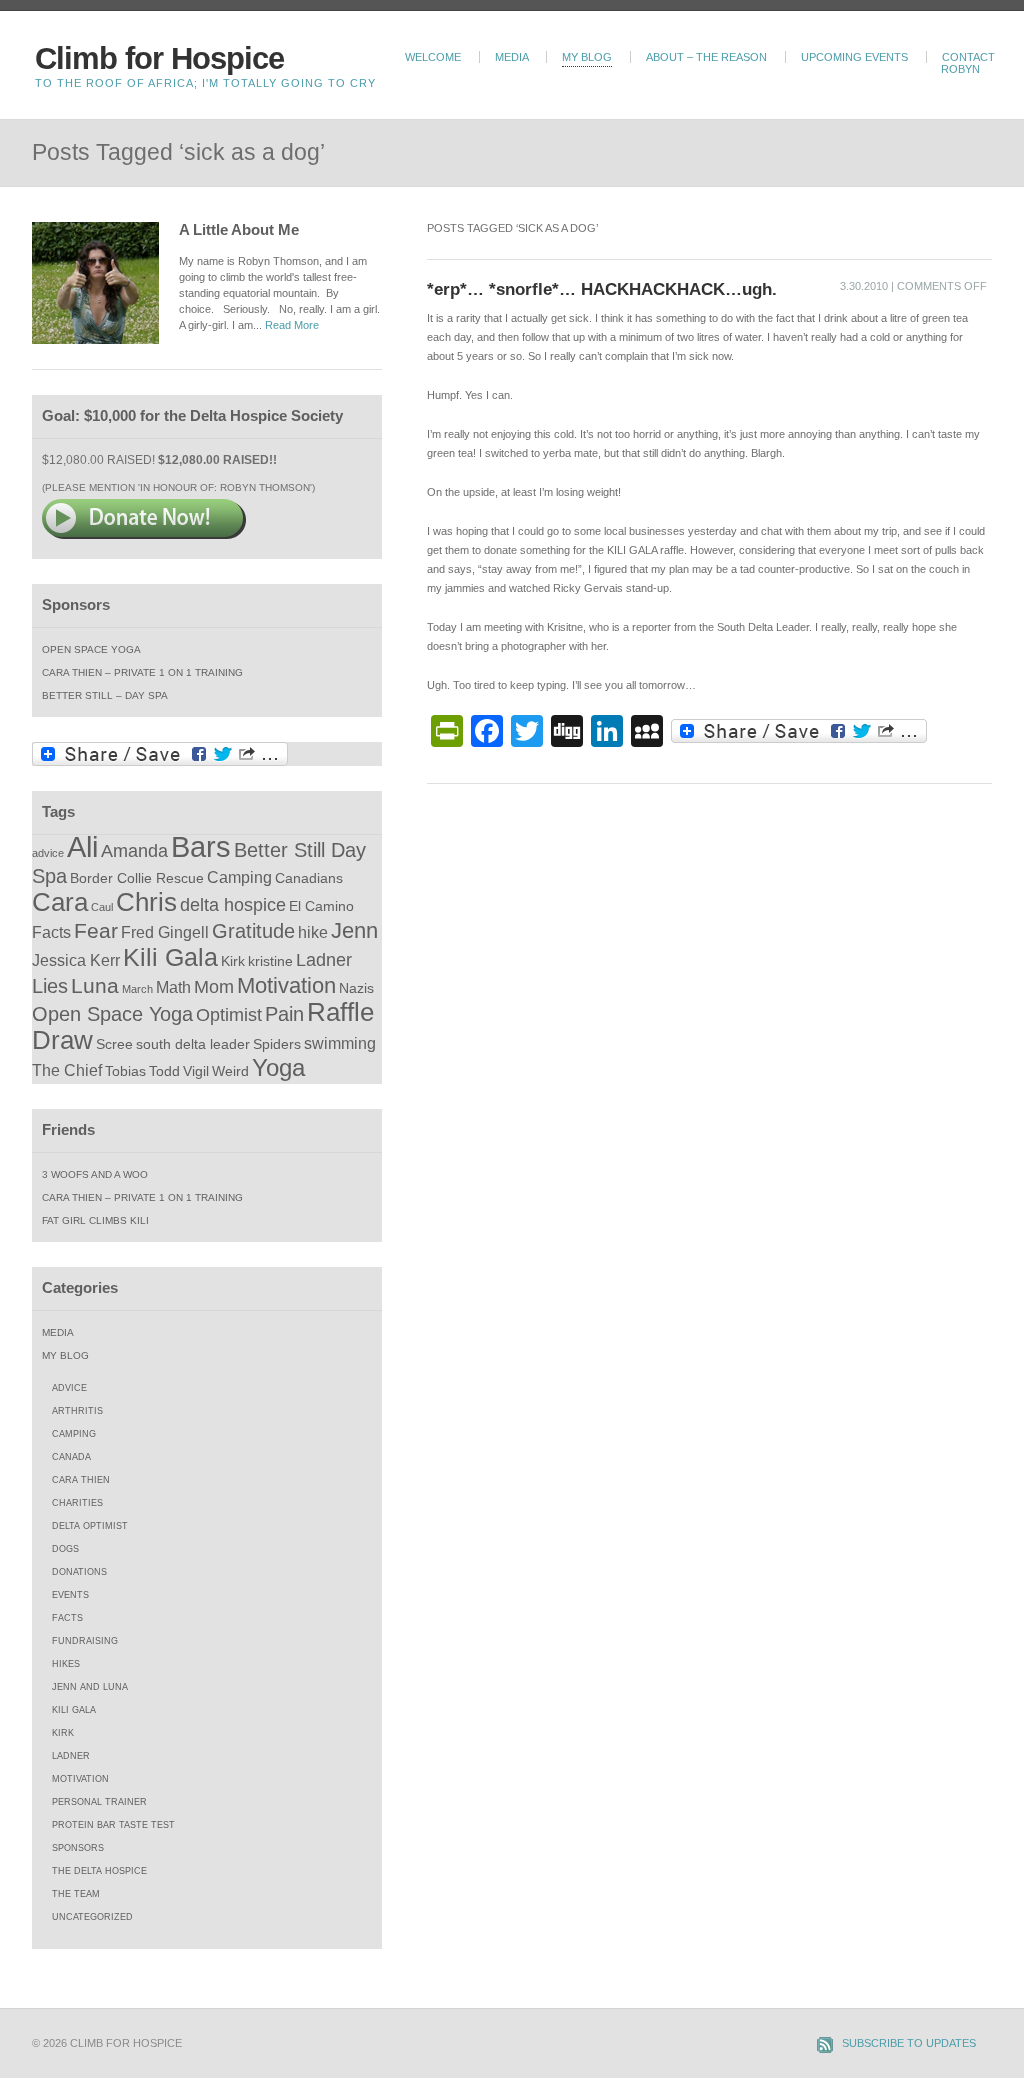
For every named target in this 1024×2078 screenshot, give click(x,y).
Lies (50, 986)
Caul (102, 907)
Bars (201, 846)
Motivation (286, 985)
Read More (292, 325)
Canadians (309, 878)
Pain (284, 1014)
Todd (164, 1071)
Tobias (125, 1071)
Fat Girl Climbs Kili (95, 1220)
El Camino (321, 906)
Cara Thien (81, 1480)
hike (313, 932)
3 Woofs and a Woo (95, 1174)
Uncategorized (92, 1917)
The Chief (67, 1070)
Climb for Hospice (159, 58)
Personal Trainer (99, 1802)
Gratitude (253, 931)
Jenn (354, 930)
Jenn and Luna (90, 1687)
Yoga (278, 1068)
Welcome (433, 57)
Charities (77, 1503)
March (137, 989)
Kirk (233, 961)
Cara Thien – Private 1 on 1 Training (142, 672)
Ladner (324, 960)
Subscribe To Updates (909, 2043)
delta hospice (233, 905)
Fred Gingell (165, 932)
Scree (114, 1044)
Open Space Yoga (91, 649)
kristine (270, 961)
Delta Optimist (90, 1526)
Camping (239, 877)
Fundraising (85, 1641)
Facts (51, 932)
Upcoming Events (854, 57)
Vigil (196, 1071)
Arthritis (77, 1411)
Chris (146, 902)
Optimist (229, 1015)
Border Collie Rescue (137, 878)
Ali (82, 847)
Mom (214, 987)
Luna (95, 985)
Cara (60, 902)
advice (48, 853)
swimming (340, 1043)
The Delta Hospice (99, 1871)
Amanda (134, 851)
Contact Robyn (968, 63)
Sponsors (78, 1848)
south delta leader (193, 1044)
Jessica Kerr (76, 960)
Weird (230, 1071)
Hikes (66, 1664)
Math (173, 987)
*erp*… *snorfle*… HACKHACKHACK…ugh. (602, 289)
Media (511, 57)
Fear (96, 930)
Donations (79, 1572)
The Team (76, 1894)
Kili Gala (170, 957)
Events (70, 1595)
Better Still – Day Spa (105, 695)
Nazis (356, 988)
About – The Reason (706, 57)
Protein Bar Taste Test (113, 1825)
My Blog (587, 57)
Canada (71, 1457)
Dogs (65, 1549)
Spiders (277, 1044)
